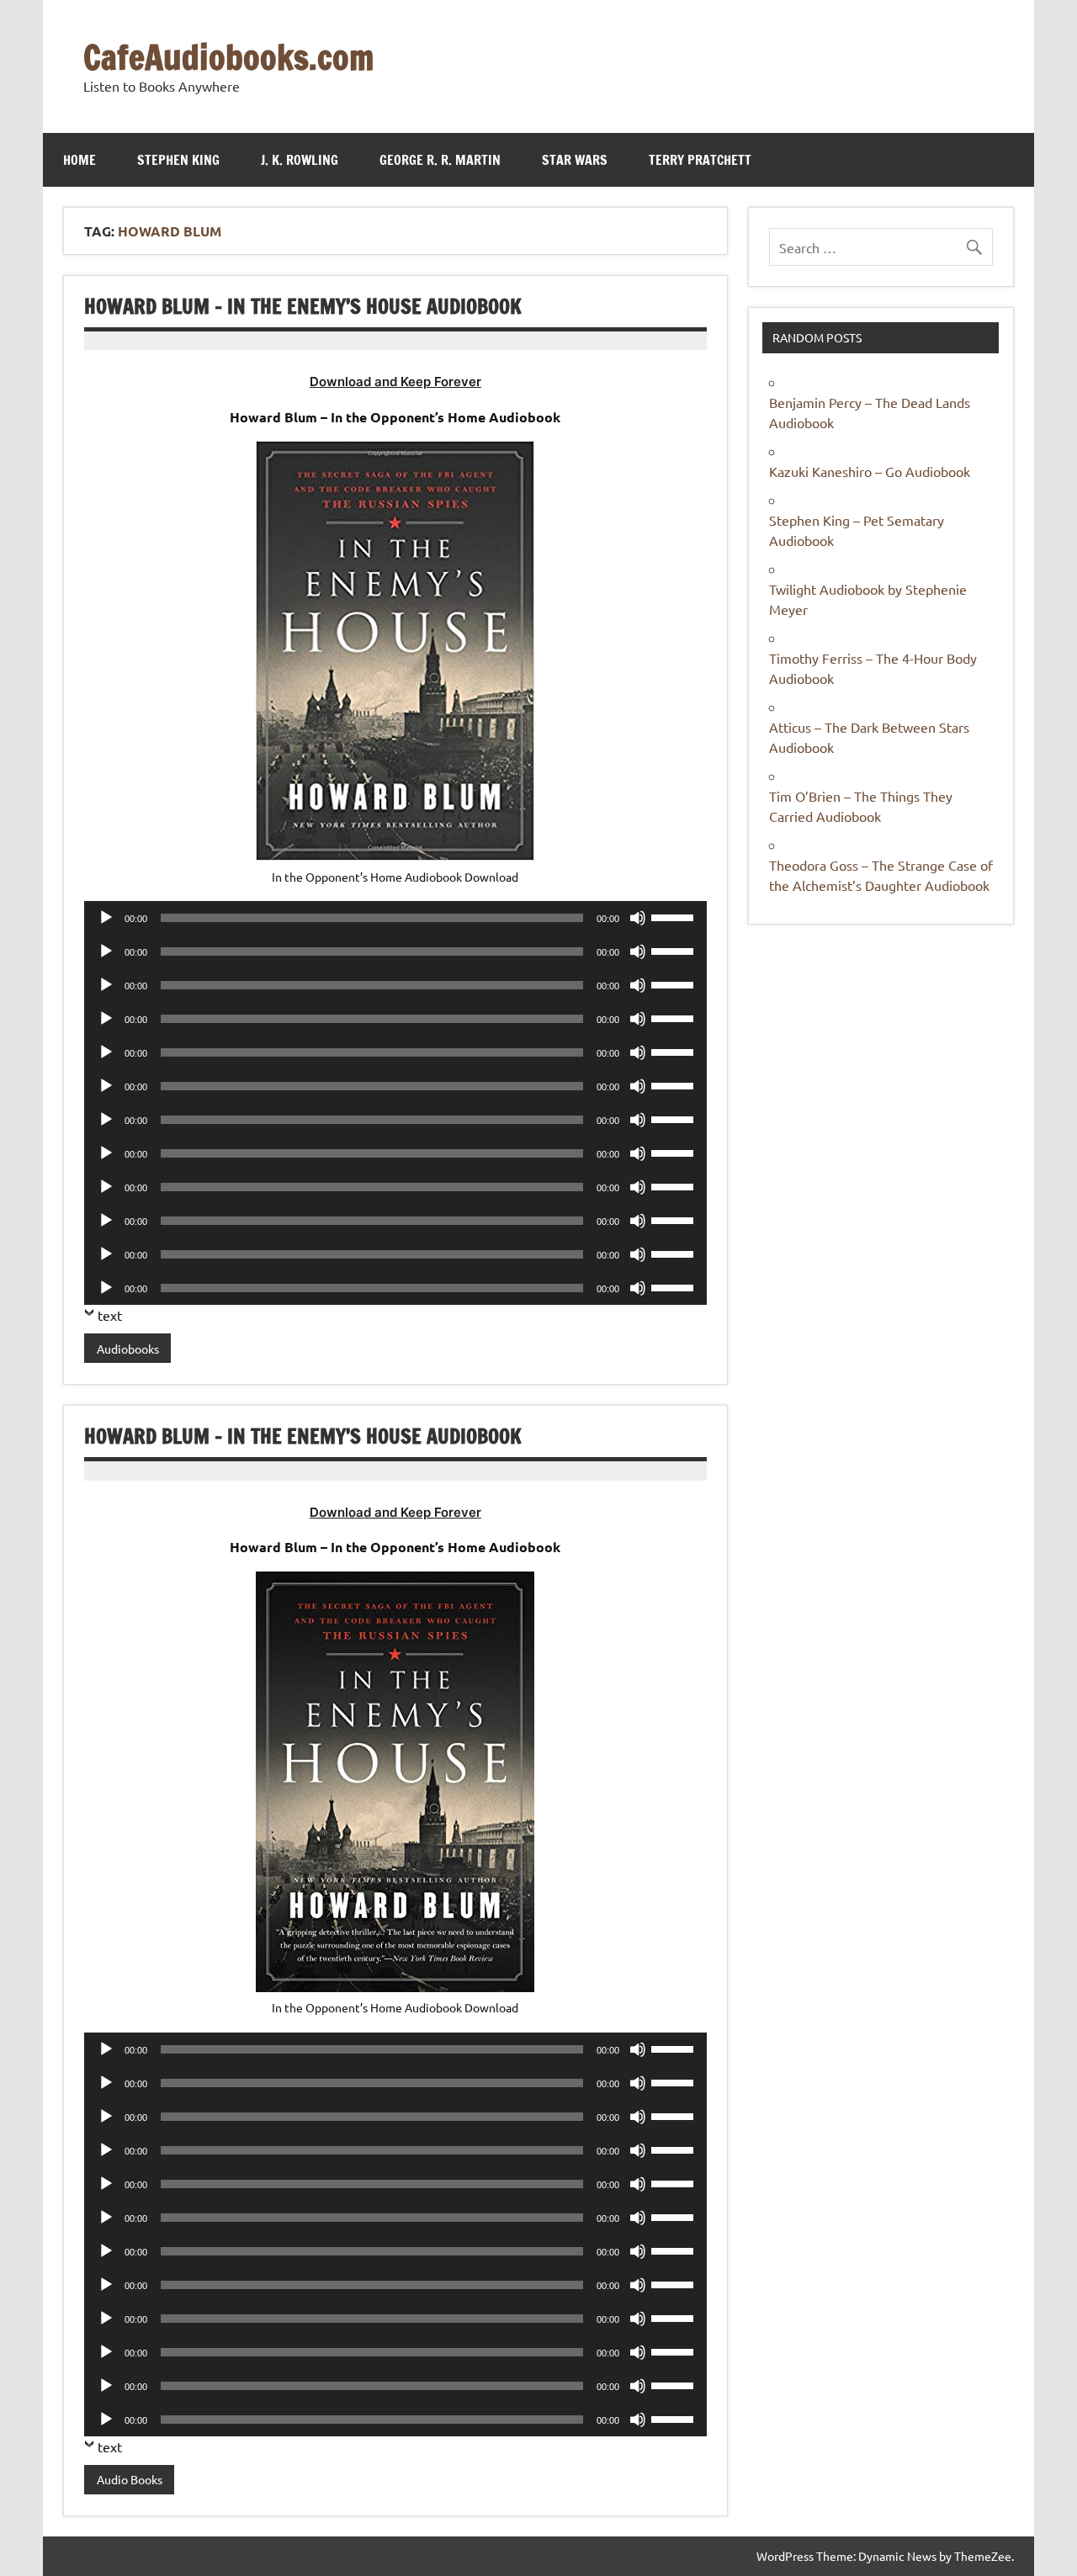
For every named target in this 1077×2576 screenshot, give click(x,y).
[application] (395, 918)
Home (80, 160)
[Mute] (638, 918)
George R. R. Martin (440, 160)
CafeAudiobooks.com (228, 57)
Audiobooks (128, 1349)
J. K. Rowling (300, 160)
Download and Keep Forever (395, 382)
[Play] (106, 918)
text (110, 1315)
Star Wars (575, 160)
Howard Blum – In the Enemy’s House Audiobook (303, 306)
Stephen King (178, 160)
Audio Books (130, 2479)
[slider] (675, 916)
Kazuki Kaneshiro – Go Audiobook (870, 471)
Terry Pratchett (700, 160)
